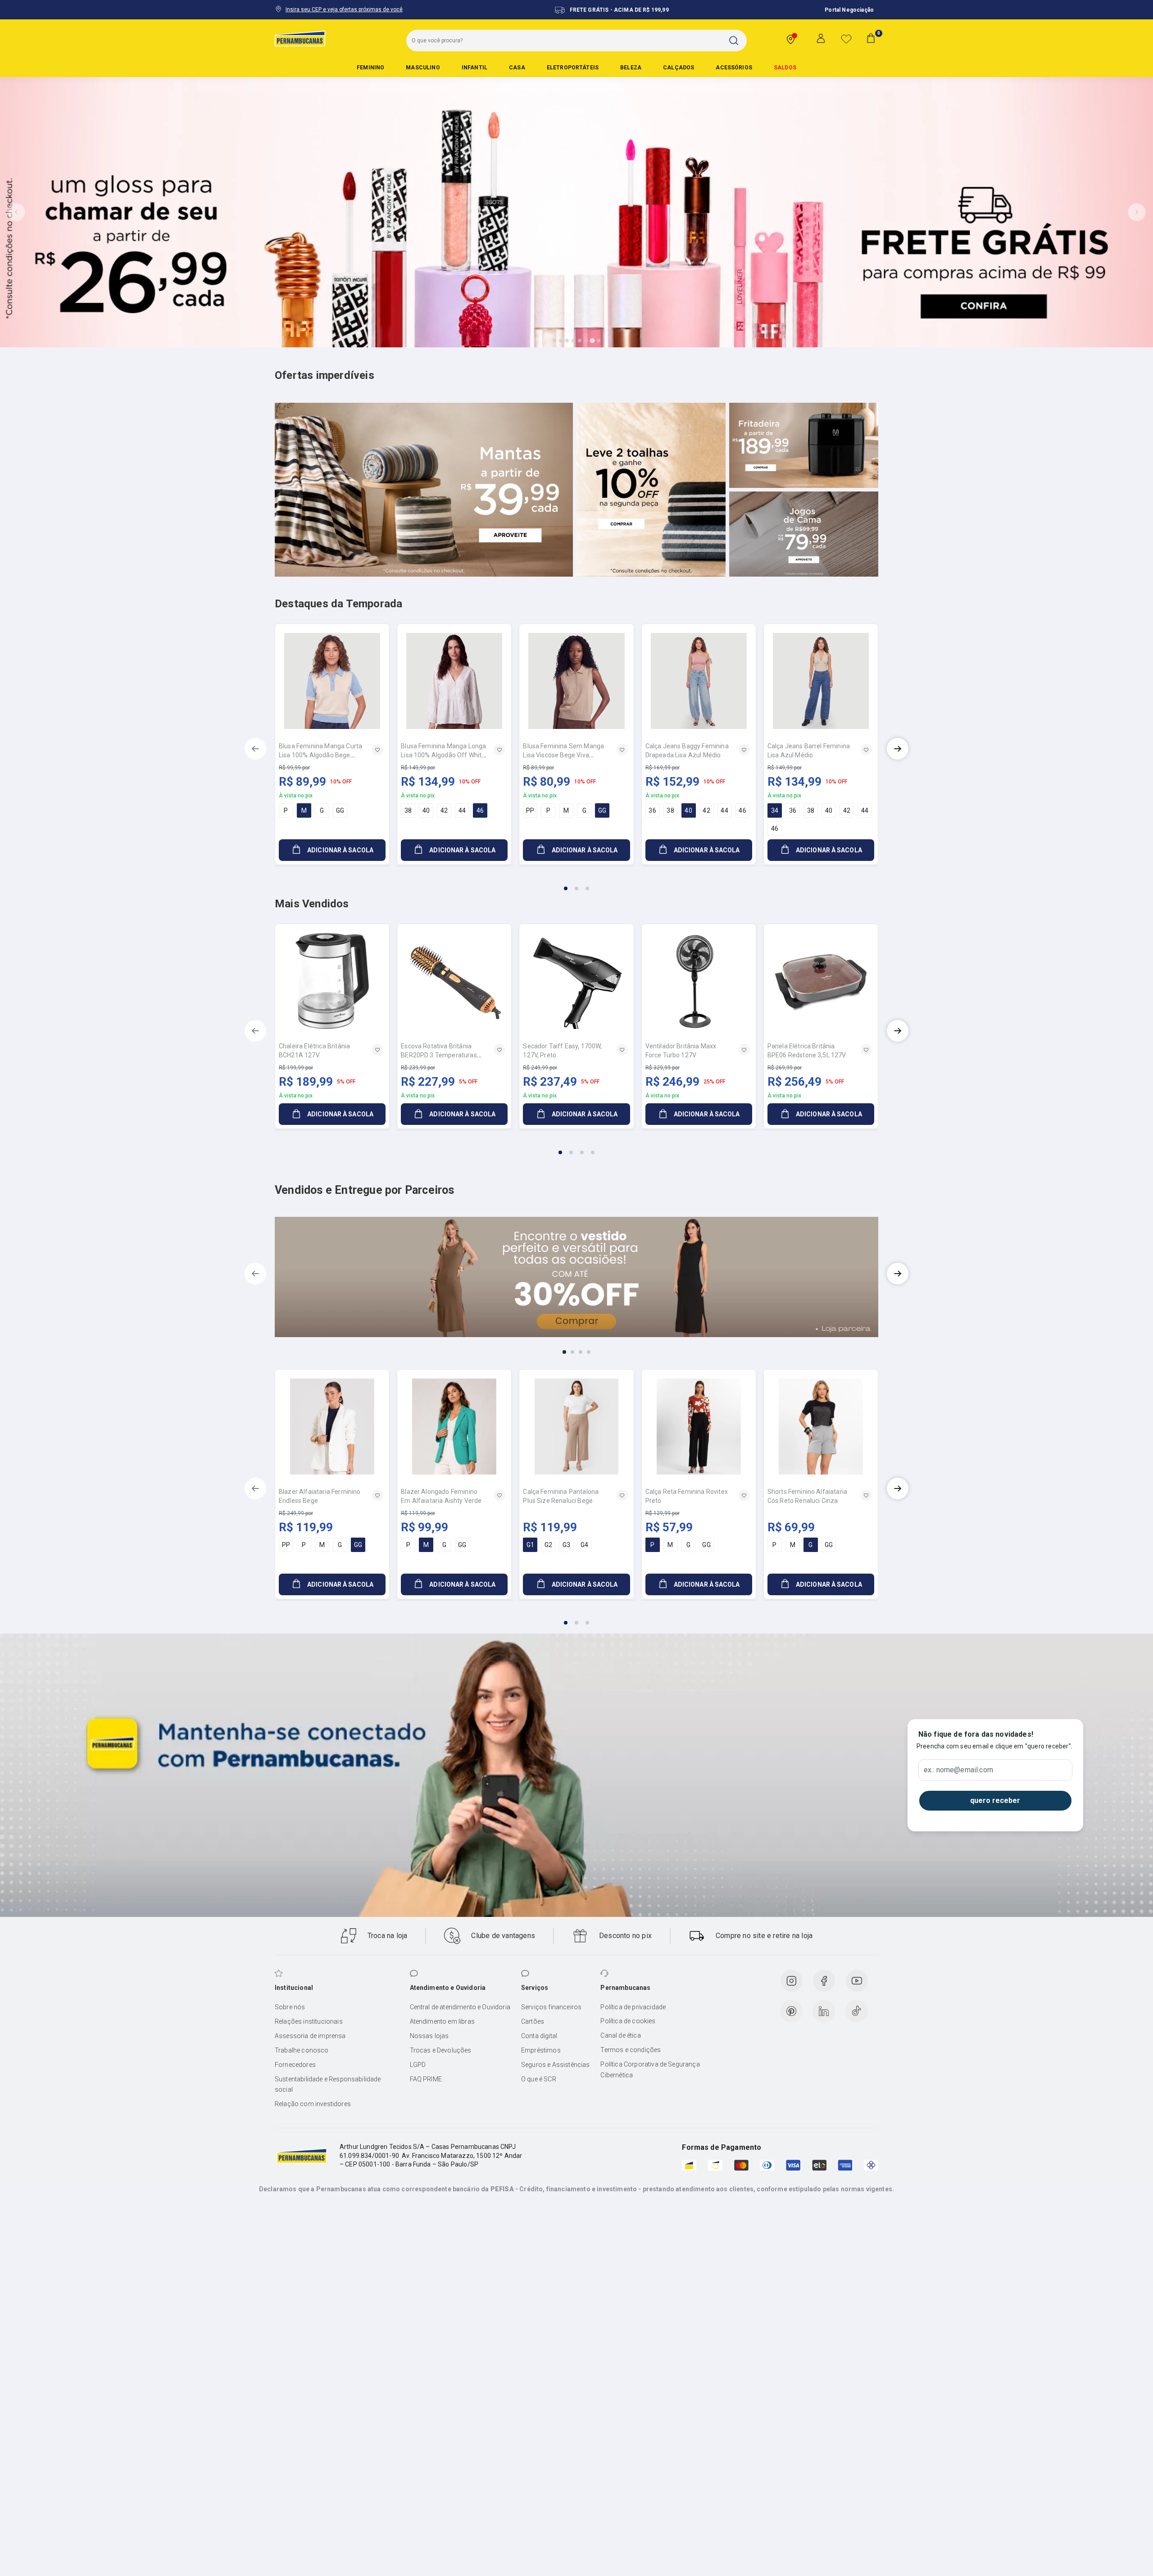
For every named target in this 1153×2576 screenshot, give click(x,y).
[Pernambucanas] (300, 38)
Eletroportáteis (573, 68)
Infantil (474, 68)
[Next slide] (1137, 212)
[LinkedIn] (824, 2011)
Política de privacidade (633, 2007)
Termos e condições (631, 2050)
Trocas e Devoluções (441, 2050)
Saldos (785, 68)
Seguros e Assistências (556, 2065)
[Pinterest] (791, 2011)
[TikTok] (857, 2011)
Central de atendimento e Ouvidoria (460, 2007)
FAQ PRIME (426, 2079)
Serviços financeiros (551, 2007)
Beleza (631, 68)
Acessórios (734, 68)
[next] (898, 749)
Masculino (423, 68)
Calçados (679, 68)
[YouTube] (857, 1981)
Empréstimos (541, 2050)
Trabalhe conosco (302, 2050)
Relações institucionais (309, 2021)
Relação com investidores (313, 2104)
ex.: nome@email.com (958, 1770)
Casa (517, 68)
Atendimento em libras (442, 2021)
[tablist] (576, 883)
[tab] (554, 341)
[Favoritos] (846, 39)
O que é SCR (539, 2079)
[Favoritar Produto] (377, 750)
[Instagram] (791, 1981)
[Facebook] (824, 1981)
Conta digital (539, 2036)
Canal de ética (620, 2035)
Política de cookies (628, 2021)
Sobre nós (290, 2007)
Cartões (533, 2021)
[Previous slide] (16, 212)
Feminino (370, 68)
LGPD (418, 2065)
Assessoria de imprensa (310, 2036)
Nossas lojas (429, 2036)
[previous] (255, 749)
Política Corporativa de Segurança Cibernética (650, 2070)
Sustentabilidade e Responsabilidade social (328, 2084)
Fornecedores (295, 2065)
